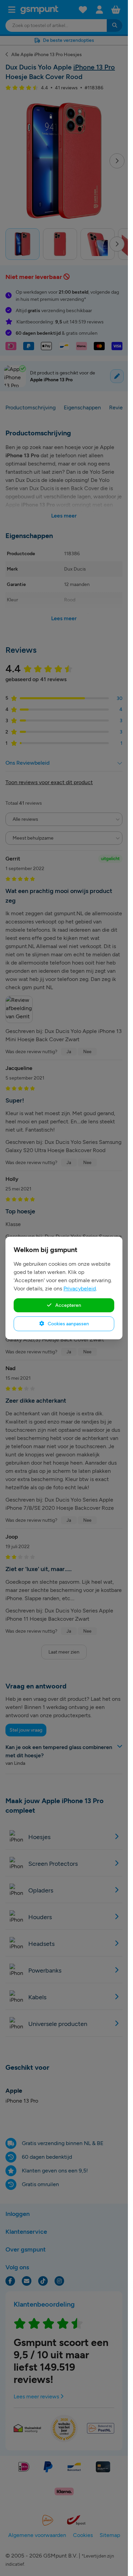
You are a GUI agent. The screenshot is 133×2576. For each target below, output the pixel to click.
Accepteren (68, 1305)
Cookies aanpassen (68, 1324)
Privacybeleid (80, 1289)
